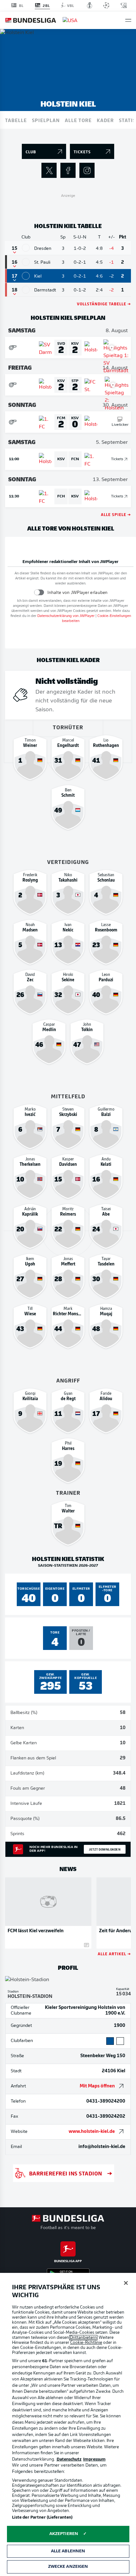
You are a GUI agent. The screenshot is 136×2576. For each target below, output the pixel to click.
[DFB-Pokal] (90, 5)
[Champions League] (106, 5)
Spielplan (46, 120)
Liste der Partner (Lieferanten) (42, 2517)
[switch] (39, 593)
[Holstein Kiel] (26, 276)
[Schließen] (126, 2283)
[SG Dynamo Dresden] (26, 248)
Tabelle (16, 120)
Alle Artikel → (114, 1954)
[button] (128, 20)
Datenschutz (69, 2459)
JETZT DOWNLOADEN (105, 1849)
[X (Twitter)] (49, 170)
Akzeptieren (64, 2534)
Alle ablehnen (68, 2551)
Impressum (94, 2459)
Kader (105, 120)
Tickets (117, 459)
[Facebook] (68, 170)
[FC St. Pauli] (26, 262)
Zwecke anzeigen (68, 2567)
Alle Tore (78, 120)
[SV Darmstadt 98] (26, 290)
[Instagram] (87, 170)
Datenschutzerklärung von (66, 616)
